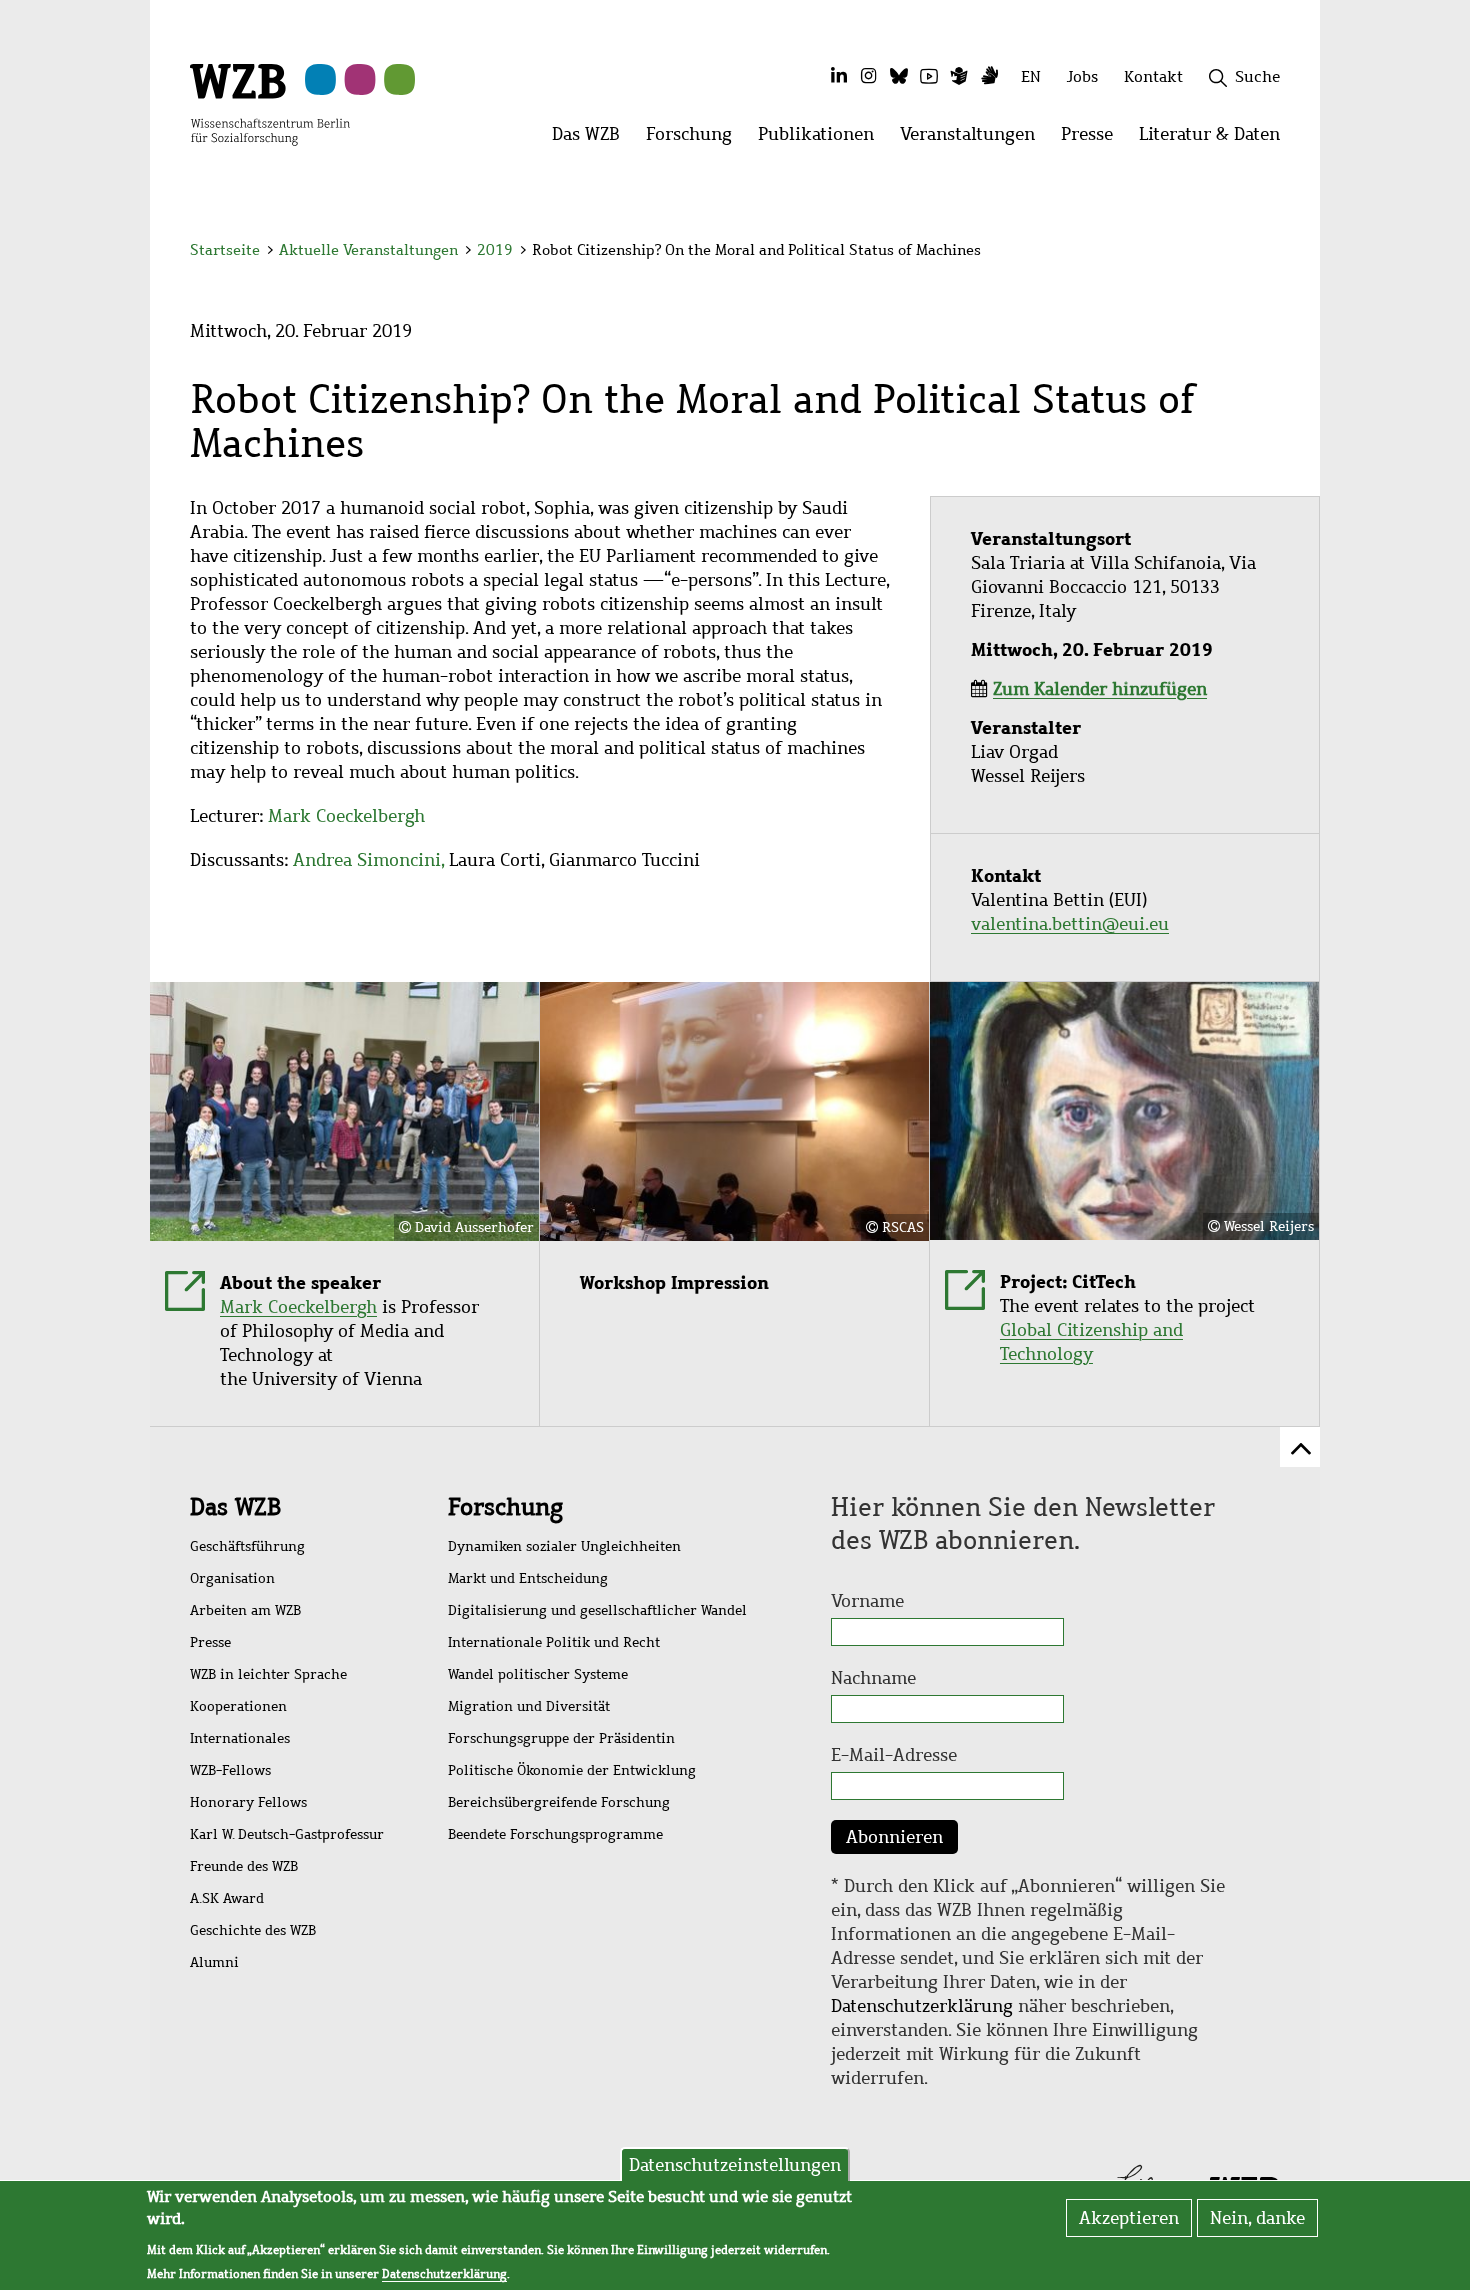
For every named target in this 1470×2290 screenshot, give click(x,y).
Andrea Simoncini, (368, 860)
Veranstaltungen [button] (974, 139)
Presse (210, 1642)
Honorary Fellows (248, 1802)
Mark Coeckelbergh (346, 816)
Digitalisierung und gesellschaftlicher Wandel (597, 1610)
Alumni (214, 1962)
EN (1031, 76)
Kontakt (1153, 76)
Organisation (232, 1578)
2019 (495, 250)
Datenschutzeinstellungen (735, 2165)
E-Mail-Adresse (894, 1755)
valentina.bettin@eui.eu (1070, 924)
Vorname (867, 1601)
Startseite (225, 250)
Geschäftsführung (247, 1546)
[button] (1283, 252)
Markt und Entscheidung (528, 1578)
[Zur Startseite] (270, 103)
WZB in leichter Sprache (268, 1674)
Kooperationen (238, 1706)
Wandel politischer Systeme (538, 1674)
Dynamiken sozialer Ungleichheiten (564, 1546)
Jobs (1082, 76)
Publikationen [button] (822, 139)
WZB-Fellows (230, 1770)
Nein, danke (1257, 2218)
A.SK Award (227, 1898)
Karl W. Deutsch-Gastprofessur (287, 1834)
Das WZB (235, 1507)
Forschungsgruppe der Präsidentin (561, 1738)
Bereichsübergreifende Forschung (559, 1802)
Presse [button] (1093, 139)
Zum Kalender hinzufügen (1100, 689)
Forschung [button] (695, 139)
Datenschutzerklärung (922, 2006)
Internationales (240, 1738)
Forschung (505, 1507)
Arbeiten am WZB (245, 1610)
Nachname (873, 1678)
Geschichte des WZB (253, 1930)
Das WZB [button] (592, 139)
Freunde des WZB (244, 1866)
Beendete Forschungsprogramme (555, 1834)
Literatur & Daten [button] (1216, 139)
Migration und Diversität (529, 1706)
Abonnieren (894, 1837)
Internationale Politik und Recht (554, 1642)
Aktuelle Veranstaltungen (370, 250)
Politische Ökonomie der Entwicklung (572, 1770)
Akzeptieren (1129, 2218)
